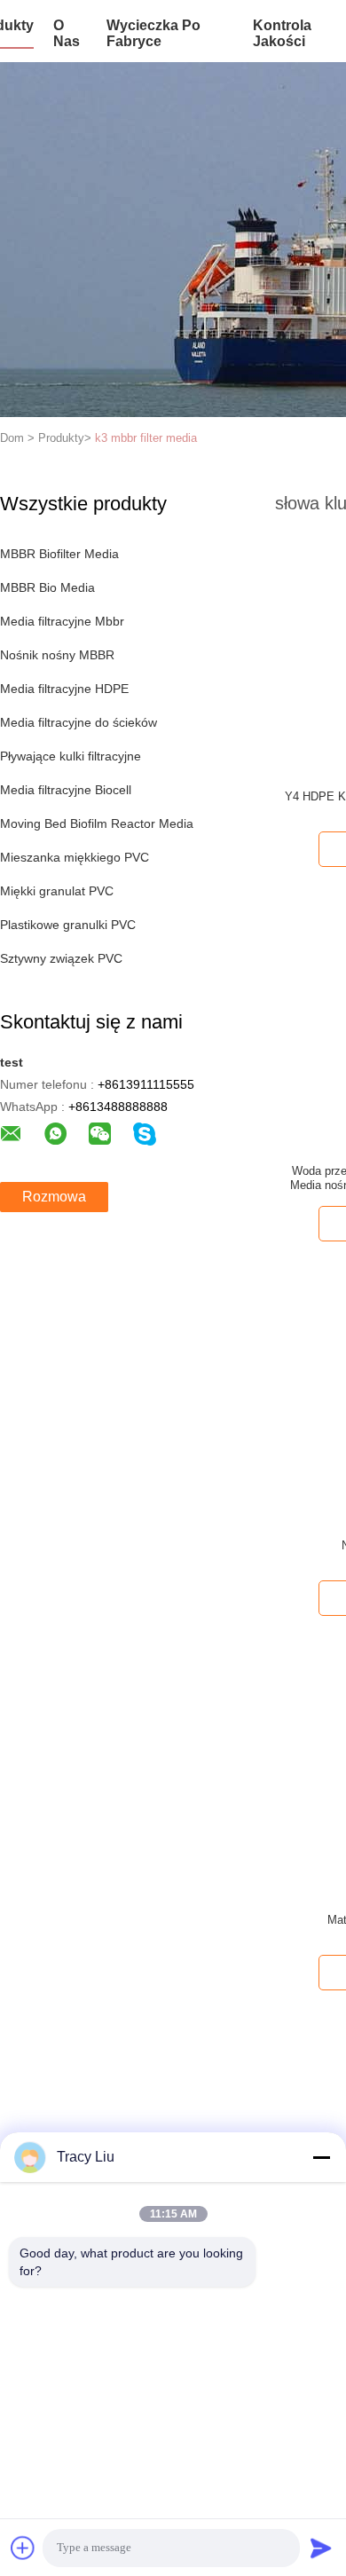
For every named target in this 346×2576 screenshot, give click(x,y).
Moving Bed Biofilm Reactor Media (97, 823)
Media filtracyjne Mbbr (62, 621)
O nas (67, 33)
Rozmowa (54, 1197)
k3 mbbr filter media (146, 438)
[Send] (321, 2548)
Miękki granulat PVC (57, 891)
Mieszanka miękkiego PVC (75, 857)
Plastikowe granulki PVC (68, 925)
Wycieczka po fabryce (153, 33)
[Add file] (23, 2548)
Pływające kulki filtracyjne (71, 756)
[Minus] (321, 2157)
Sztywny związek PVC (61, 958)
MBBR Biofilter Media (59, 554)
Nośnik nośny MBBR (57, 655)
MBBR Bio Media (47, 587)
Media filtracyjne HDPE (64, 689)
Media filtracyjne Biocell (66, 790)
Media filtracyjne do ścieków (79, 722)
